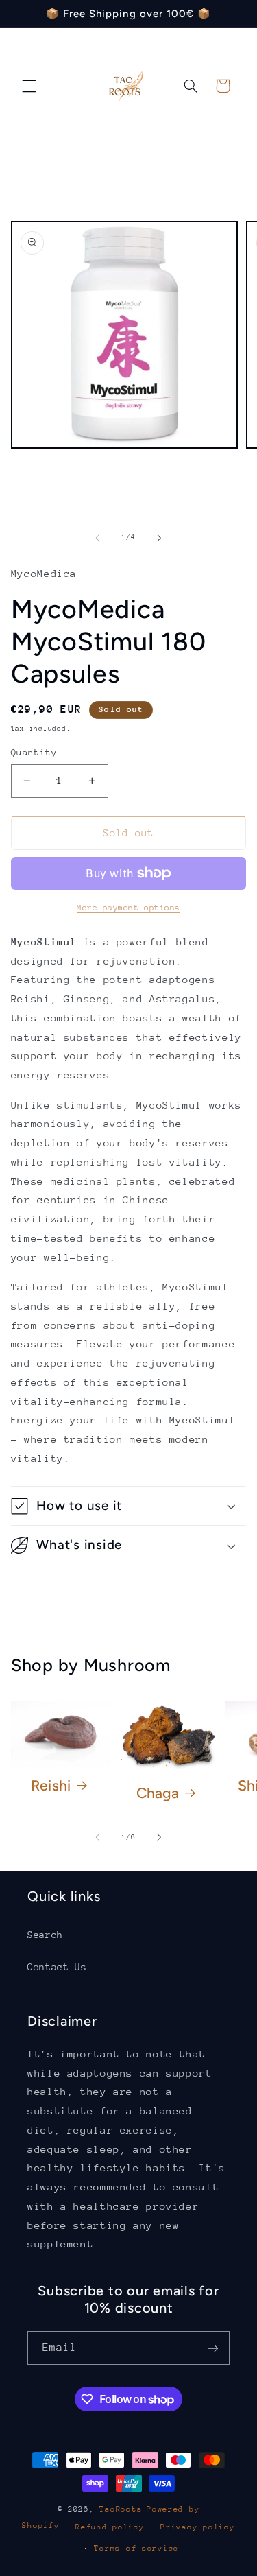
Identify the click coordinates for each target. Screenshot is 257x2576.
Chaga (158, 1793)
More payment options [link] (128, 908)
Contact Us (57, 1967)
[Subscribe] (213, 2348)
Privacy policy (197, 2527)
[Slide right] (160, 538)
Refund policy (110, 2527)
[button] (29, 86)
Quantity (34, 752)
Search (45, 1935)
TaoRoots (121, 2509)
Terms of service (136, 2548)
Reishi (51, 1785)
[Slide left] (97, 538)
